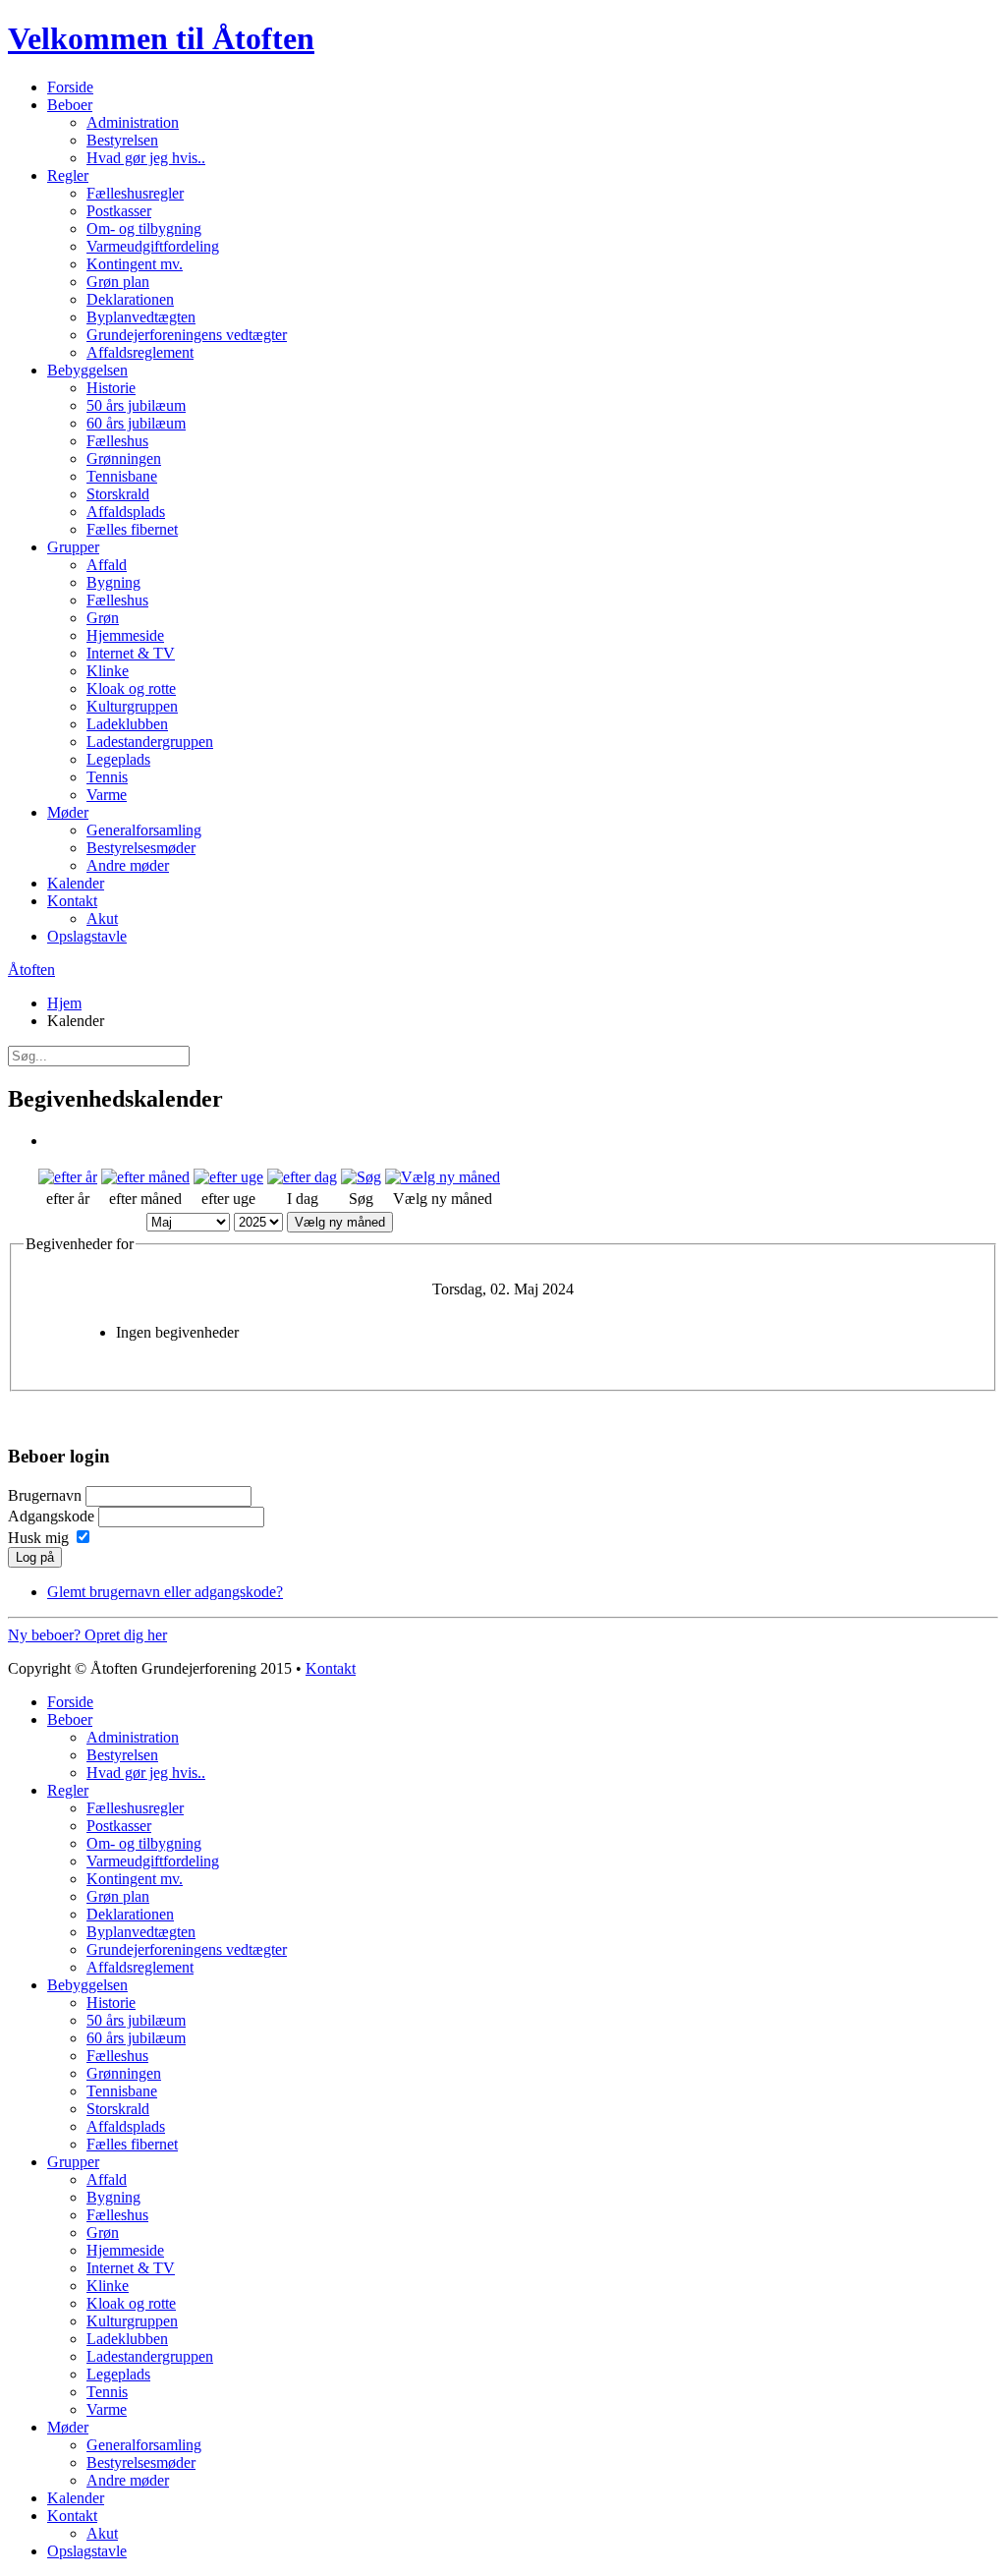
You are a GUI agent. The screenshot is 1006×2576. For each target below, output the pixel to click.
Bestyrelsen (122, 140)
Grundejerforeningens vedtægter (187, 335)
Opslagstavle (87, 936)
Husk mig (38, 1538)
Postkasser (119, 211)
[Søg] (361, 1177)
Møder (68, 812)
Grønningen (124, 458)
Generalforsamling (144, 830)
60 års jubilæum (136, 423)
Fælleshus (117, 441)
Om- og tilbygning (144, 229)
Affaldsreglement (140, 352)
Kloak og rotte (131, 688)
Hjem (64, 1003)
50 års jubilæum (136, 405)
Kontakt (72, 901)
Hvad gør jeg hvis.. (146, 158)
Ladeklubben (127, 724)
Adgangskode (51, 1516)
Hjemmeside (125, 635)
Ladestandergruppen (150, 742)
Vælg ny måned (340, 1222)
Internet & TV (131, 653)
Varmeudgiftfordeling (153, 246)
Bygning (113, 582)
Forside (70, 87)
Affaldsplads (126, 512)
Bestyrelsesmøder (141, 848)
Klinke (108, 671)
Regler (68, 175)
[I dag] (302, 1177)
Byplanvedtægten (141, 317)
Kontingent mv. (135, 264)
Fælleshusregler (135, 193)
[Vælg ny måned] (443, 1177)
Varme (107, 795)
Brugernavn (45, 1495)
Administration (133, 122)
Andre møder (128, 865)
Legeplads (118, 759)
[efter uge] (228, 1177)
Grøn (103, 618)
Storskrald (118, 494)
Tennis (107, 777)
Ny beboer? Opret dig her (87, 1635)
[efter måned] (145, 1177)
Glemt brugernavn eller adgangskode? (165, 1592)
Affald (107, 565)
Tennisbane (122, 476)
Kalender (76, 883)
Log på (35, 1557)
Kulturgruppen (132, 706)
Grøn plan (118, 282)
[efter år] (68, 1177)
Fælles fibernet (132, 529)
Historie (111, 388)
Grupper (73, 547)
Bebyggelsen (87, 370)
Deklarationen (130, 299)
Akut (102, 918)
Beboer (70, 105)
